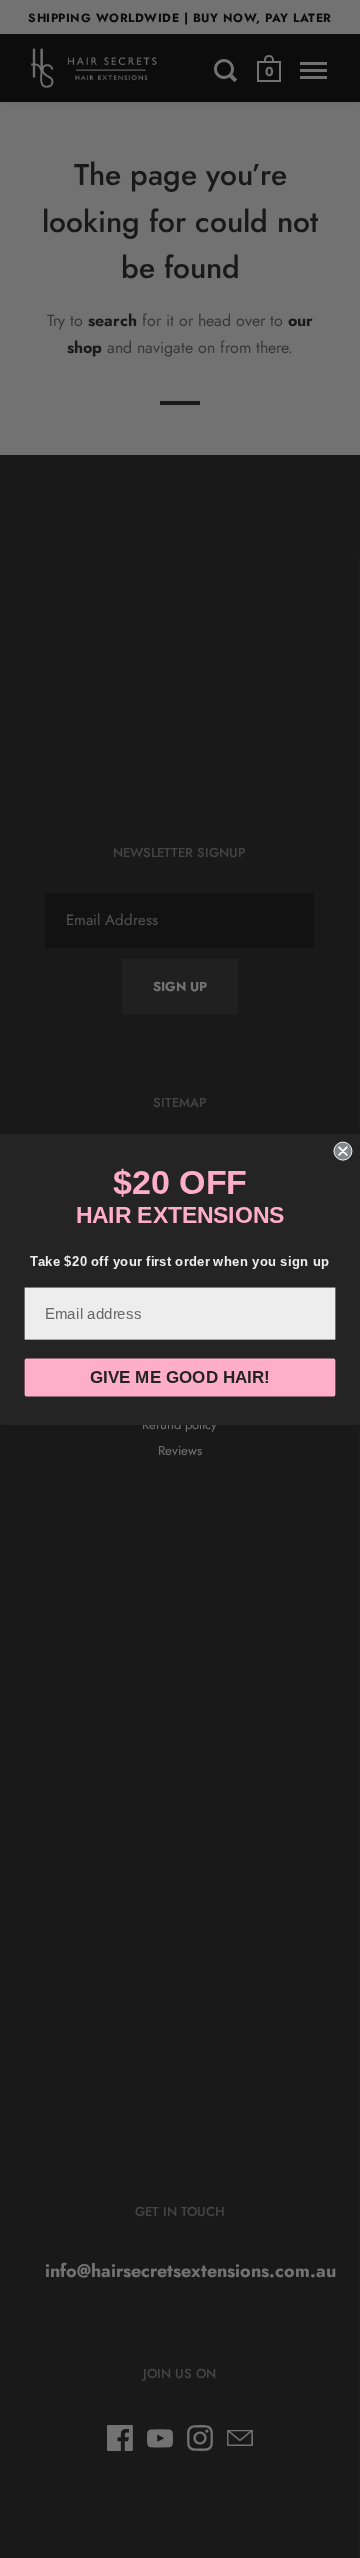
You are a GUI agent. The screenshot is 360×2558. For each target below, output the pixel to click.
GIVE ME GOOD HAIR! (180, 1377)
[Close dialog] (342, 1150)
